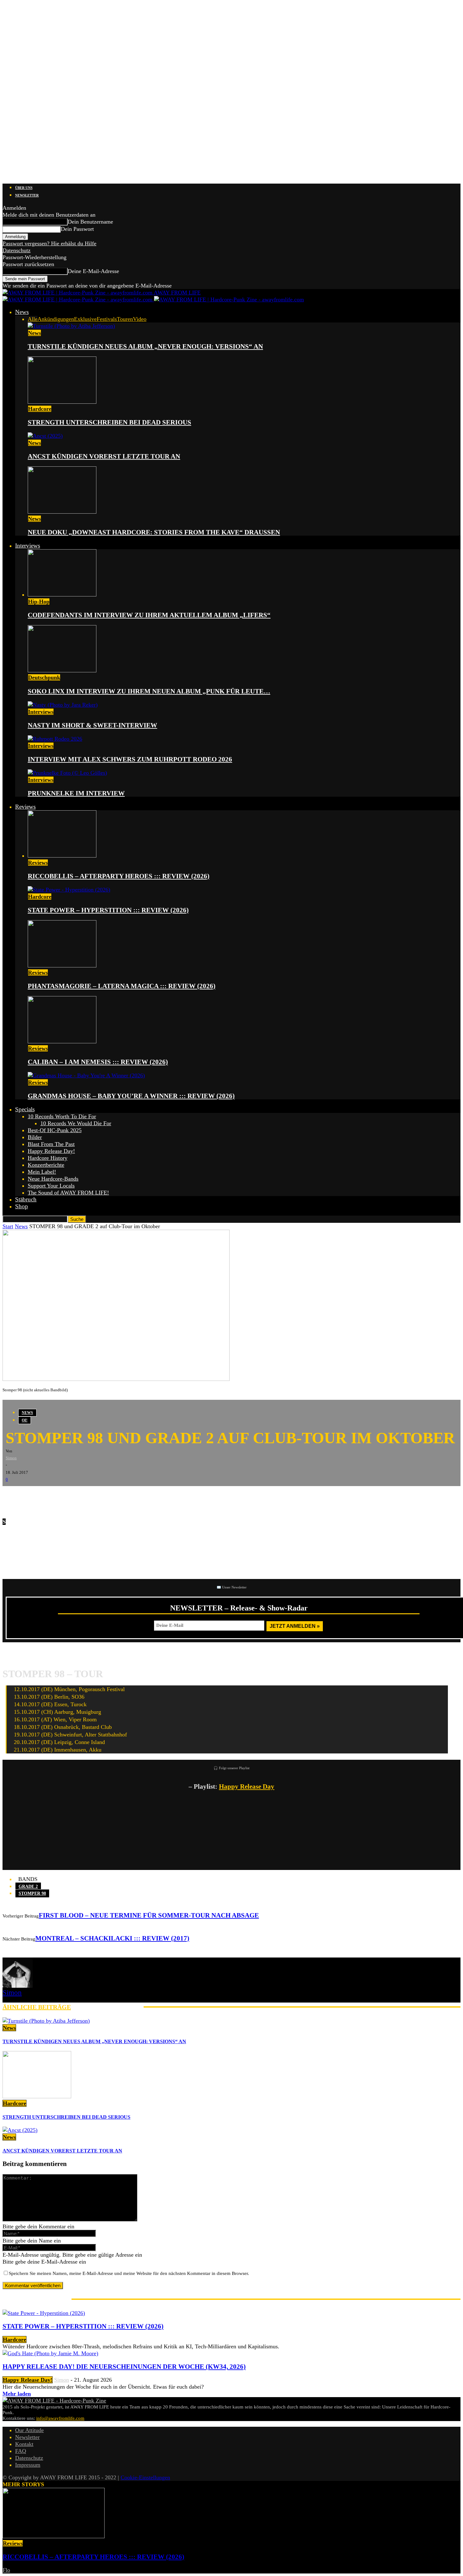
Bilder (35, 1137)
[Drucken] (69, 1496)
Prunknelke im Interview (76, 793)
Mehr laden (17, 2394)
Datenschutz (17, 250)
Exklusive (85, 319)
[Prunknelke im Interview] (67, 773)
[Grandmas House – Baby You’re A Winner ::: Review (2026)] (86, 1075)
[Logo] (78, 299)
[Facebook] (12, 1496)
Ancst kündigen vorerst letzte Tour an (104, 456)
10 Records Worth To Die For (62, 1116)
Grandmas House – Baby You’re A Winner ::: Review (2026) (131, 1096)
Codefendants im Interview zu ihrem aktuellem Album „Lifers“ (149, 615)
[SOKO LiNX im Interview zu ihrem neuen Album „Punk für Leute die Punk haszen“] (62, 670)
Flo (6, 2570)
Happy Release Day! (51, 1151)
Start (8, 1226)
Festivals (107, 319)
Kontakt (24, 2444)
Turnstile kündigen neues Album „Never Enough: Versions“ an (145, 346)
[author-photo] (18, 1986)
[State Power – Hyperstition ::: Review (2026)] (69, 890)
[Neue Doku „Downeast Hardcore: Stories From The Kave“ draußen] (62, 512)
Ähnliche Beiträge (37, 2007)
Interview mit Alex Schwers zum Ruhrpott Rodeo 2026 (130, 759)
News (22, 312)
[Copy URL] (88, 1496)
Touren (125, 319)
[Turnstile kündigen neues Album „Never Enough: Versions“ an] (71, 326)
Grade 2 (28, 1886)
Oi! (25, 1420)
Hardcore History (48, 1158)
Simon (11, 1458)
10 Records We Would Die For (76, 1123)
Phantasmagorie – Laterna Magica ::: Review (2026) (122, 986)
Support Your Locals (51, 1186)
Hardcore (40, 409)
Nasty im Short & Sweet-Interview (92, 725)
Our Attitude (29, 2430)
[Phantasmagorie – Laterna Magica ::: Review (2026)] (62, 966)
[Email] (31, 1496)
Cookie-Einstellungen (145, 2477)
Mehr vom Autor (107, 2007)
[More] (111, 1496)
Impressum (28, 2465)
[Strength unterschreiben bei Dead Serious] (62, 402)
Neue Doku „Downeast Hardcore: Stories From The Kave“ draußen (154, 532)
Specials (25, 1109)
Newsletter (27, 195)
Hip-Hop (39, 601)
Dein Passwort (77, 229)
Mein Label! (42, 1172)
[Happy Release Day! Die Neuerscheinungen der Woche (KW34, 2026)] (50, 2353)
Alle (33, 319)
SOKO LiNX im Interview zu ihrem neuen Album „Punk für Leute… (149, 691)
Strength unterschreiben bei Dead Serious (109, 422)
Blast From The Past (51, 1144)
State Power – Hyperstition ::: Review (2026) (108, 910)
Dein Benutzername (90, 222)
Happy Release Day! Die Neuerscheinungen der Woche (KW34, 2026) (124, 2367)
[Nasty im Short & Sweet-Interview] (63, 705)
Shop (22, 1206)
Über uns (24, 188)
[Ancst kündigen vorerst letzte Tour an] (45, 436)
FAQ (21, 2451)
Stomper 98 (32, 1893)
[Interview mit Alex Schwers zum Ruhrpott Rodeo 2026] (55, 739)
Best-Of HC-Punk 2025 (55, 1130)
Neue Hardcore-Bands (53, 1179)
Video (140, 319)
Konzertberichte (46, 1165)
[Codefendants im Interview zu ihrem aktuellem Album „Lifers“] (62, 595)
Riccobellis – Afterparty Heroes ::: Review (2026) (119, 876)
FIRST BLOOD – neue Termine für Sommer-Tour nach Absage (149, 1915)
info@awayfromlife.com (60, 2418)
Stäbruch (26, 1199)
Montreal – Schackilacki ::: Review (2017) (112, 1938)
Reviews (25, 807)
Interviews (28, 546)
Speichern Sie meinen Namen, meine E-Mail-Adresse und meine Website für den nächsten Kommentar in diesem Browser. (129, 2273)
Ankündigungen (56, 319)
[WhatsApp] (50, 1496)
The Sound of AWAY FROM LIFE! (68, 1193)
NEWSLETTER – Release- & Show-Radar (239, 1608)
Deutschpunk (44, 677)
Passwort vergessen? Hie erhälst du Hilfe (49, 243)
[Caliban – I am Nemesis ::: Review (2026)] (62, 1041)
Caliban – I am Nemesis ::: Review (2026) (98, 1062)
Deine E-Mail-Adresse (93, 271)
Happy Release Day (247, 1787)
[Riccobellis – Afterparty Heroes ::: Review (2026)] (62, 856)
